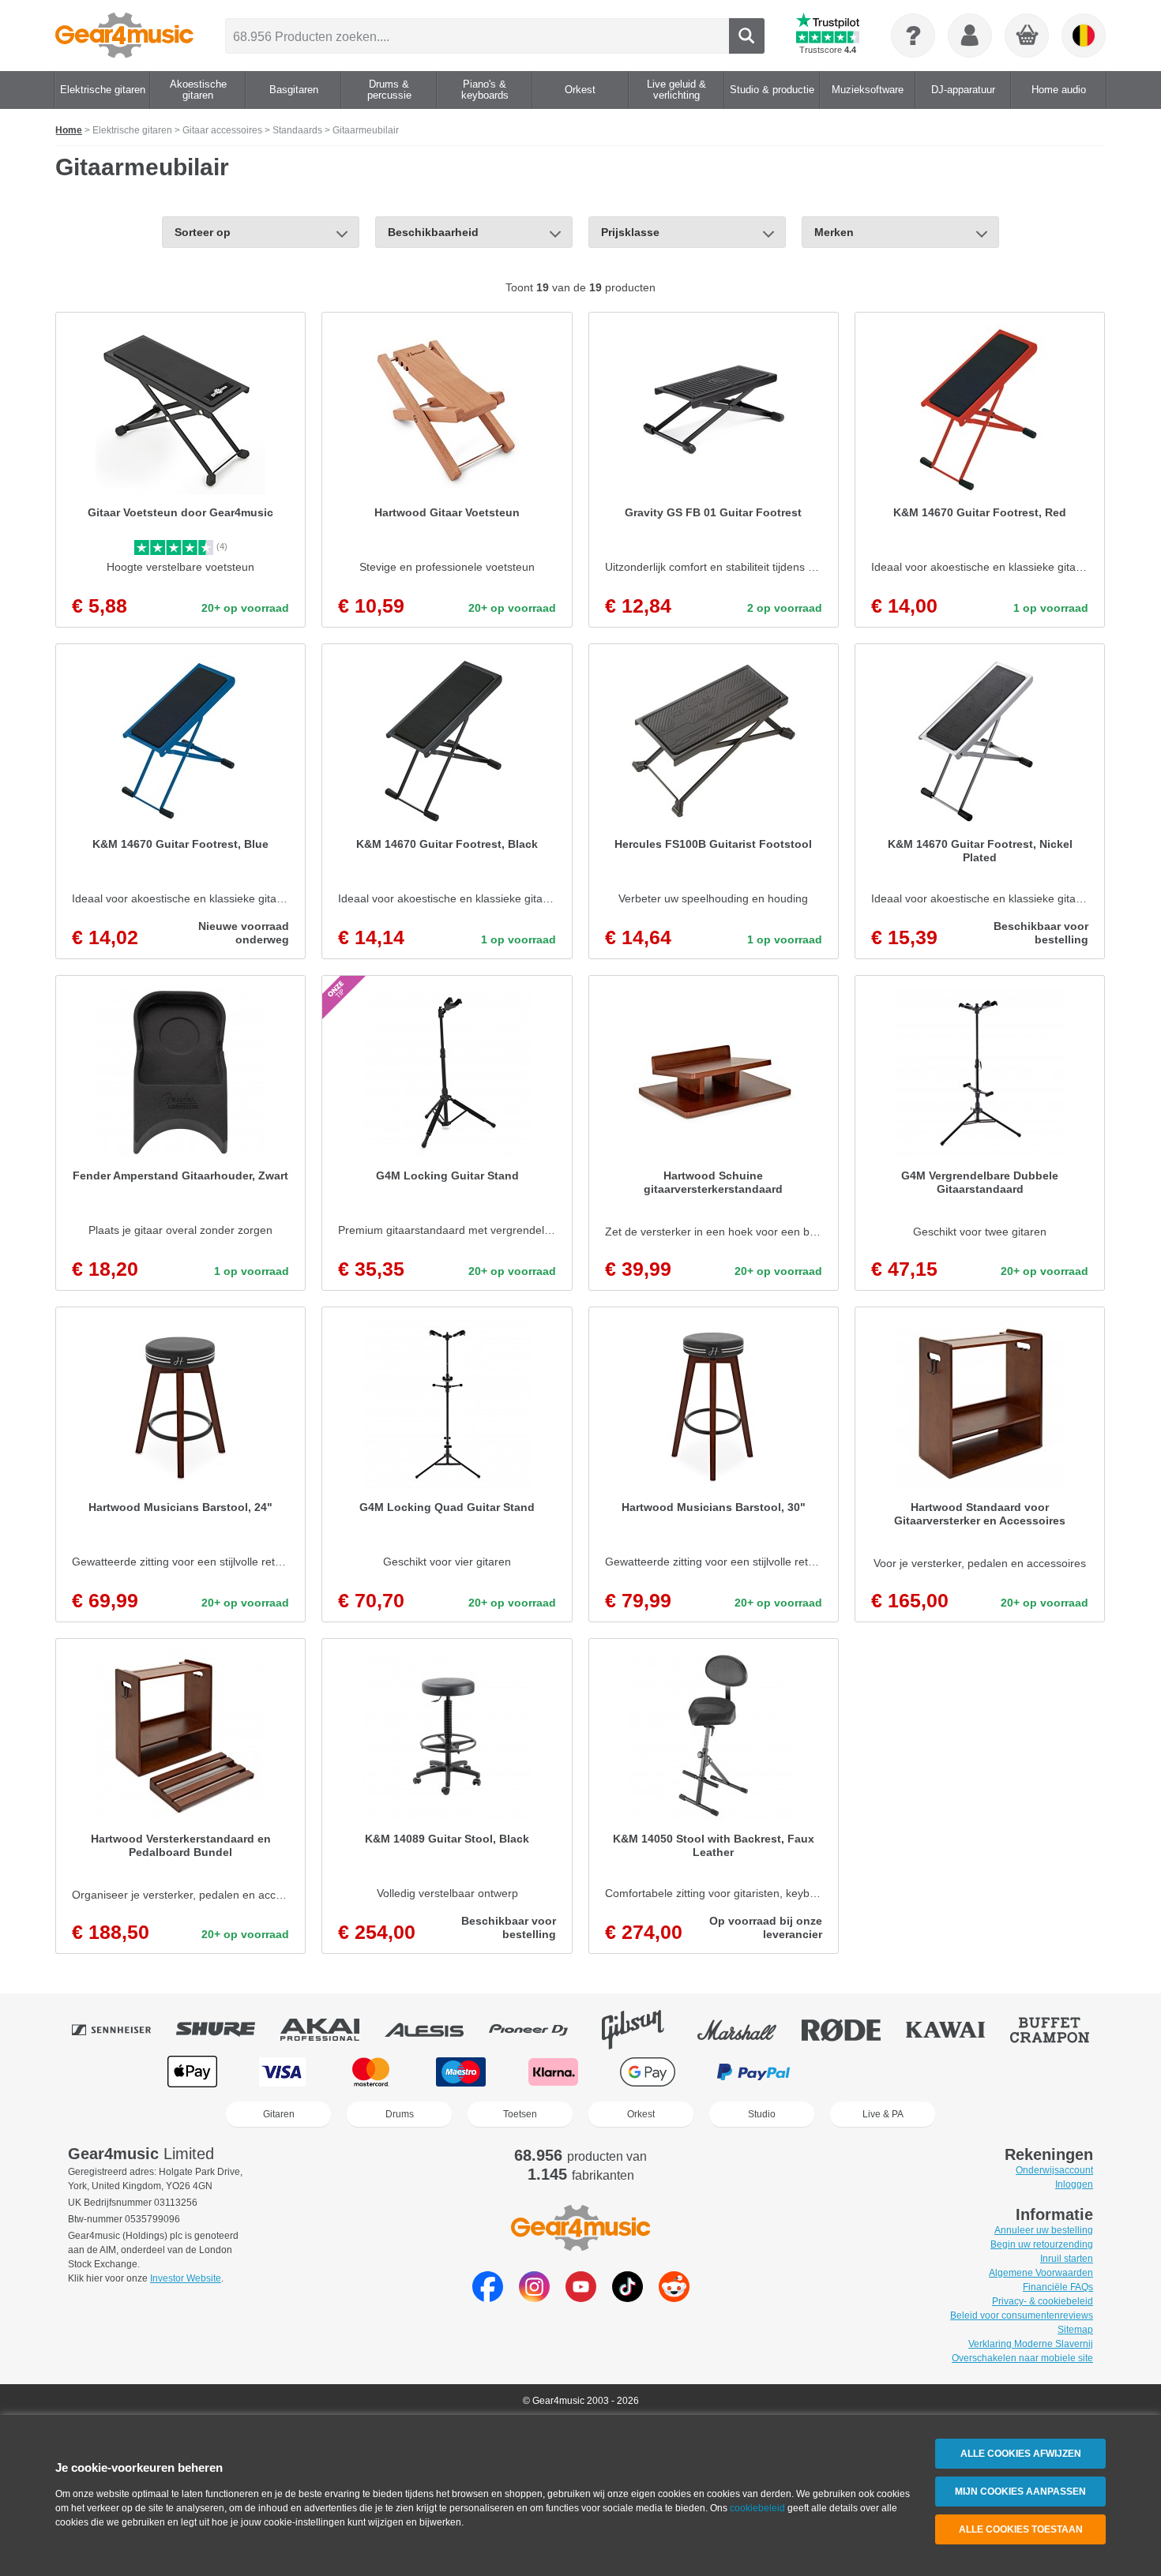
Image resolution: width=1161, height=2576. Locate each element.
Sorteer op (203, 232)
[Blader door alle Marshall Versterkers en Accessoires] (748, 2030)
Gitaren (279, 2114)
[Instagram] (534, 2298)
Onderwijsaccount (1054, 2170)
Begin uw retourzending (1042, 2244)
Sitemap (1075, 2330)
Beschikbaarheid (433, 232)
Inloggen (1074, 2184)
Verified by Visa (967, 2072)
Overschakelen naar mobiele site (1022, 2358)
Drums (400, 2114)
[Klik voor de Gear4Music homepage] (124, 36)
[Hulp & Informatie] (913, 36)
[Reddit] (674, 2298)
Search (747, 36)
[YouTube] (581, 2298)
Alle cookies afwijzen (1021, 2454)
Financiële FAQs (1058, 2287)
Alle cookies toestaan (1021, 2529)
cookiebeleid (757, 2508)
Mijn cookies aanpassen (1020, 2492)
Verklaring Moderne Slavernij (1031, 2344)
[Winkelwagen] (1028, 36)
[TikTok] (627, 2298)
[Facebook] (488, 2298)
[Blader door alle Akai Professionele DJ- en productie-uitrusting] (331, 2030)
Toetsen (520, 2114)
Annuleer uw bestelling (1044, 2230)
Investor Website (186, 2278)
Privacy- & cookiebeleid (1043, 2301)
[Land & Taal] (1084, 36)
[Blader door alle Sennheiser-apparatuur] (122, 2030)
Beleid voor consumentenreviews (1022, 2315)
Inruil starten (1067, 2259)
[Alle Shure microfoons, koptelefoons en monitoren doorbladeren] (227, 2030)
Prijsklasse (630, 232)
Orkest (641, 2114)
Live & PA (883, 2114)
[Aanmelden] (970, 36)
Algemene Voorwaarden (1041, 2273)
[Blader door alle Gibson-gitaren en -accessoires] (644, 2030)
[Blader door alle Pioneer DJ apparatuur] (539, 2030)
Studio (762, 2114)
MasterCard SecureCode (865, 2072)
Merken (834, 232)
